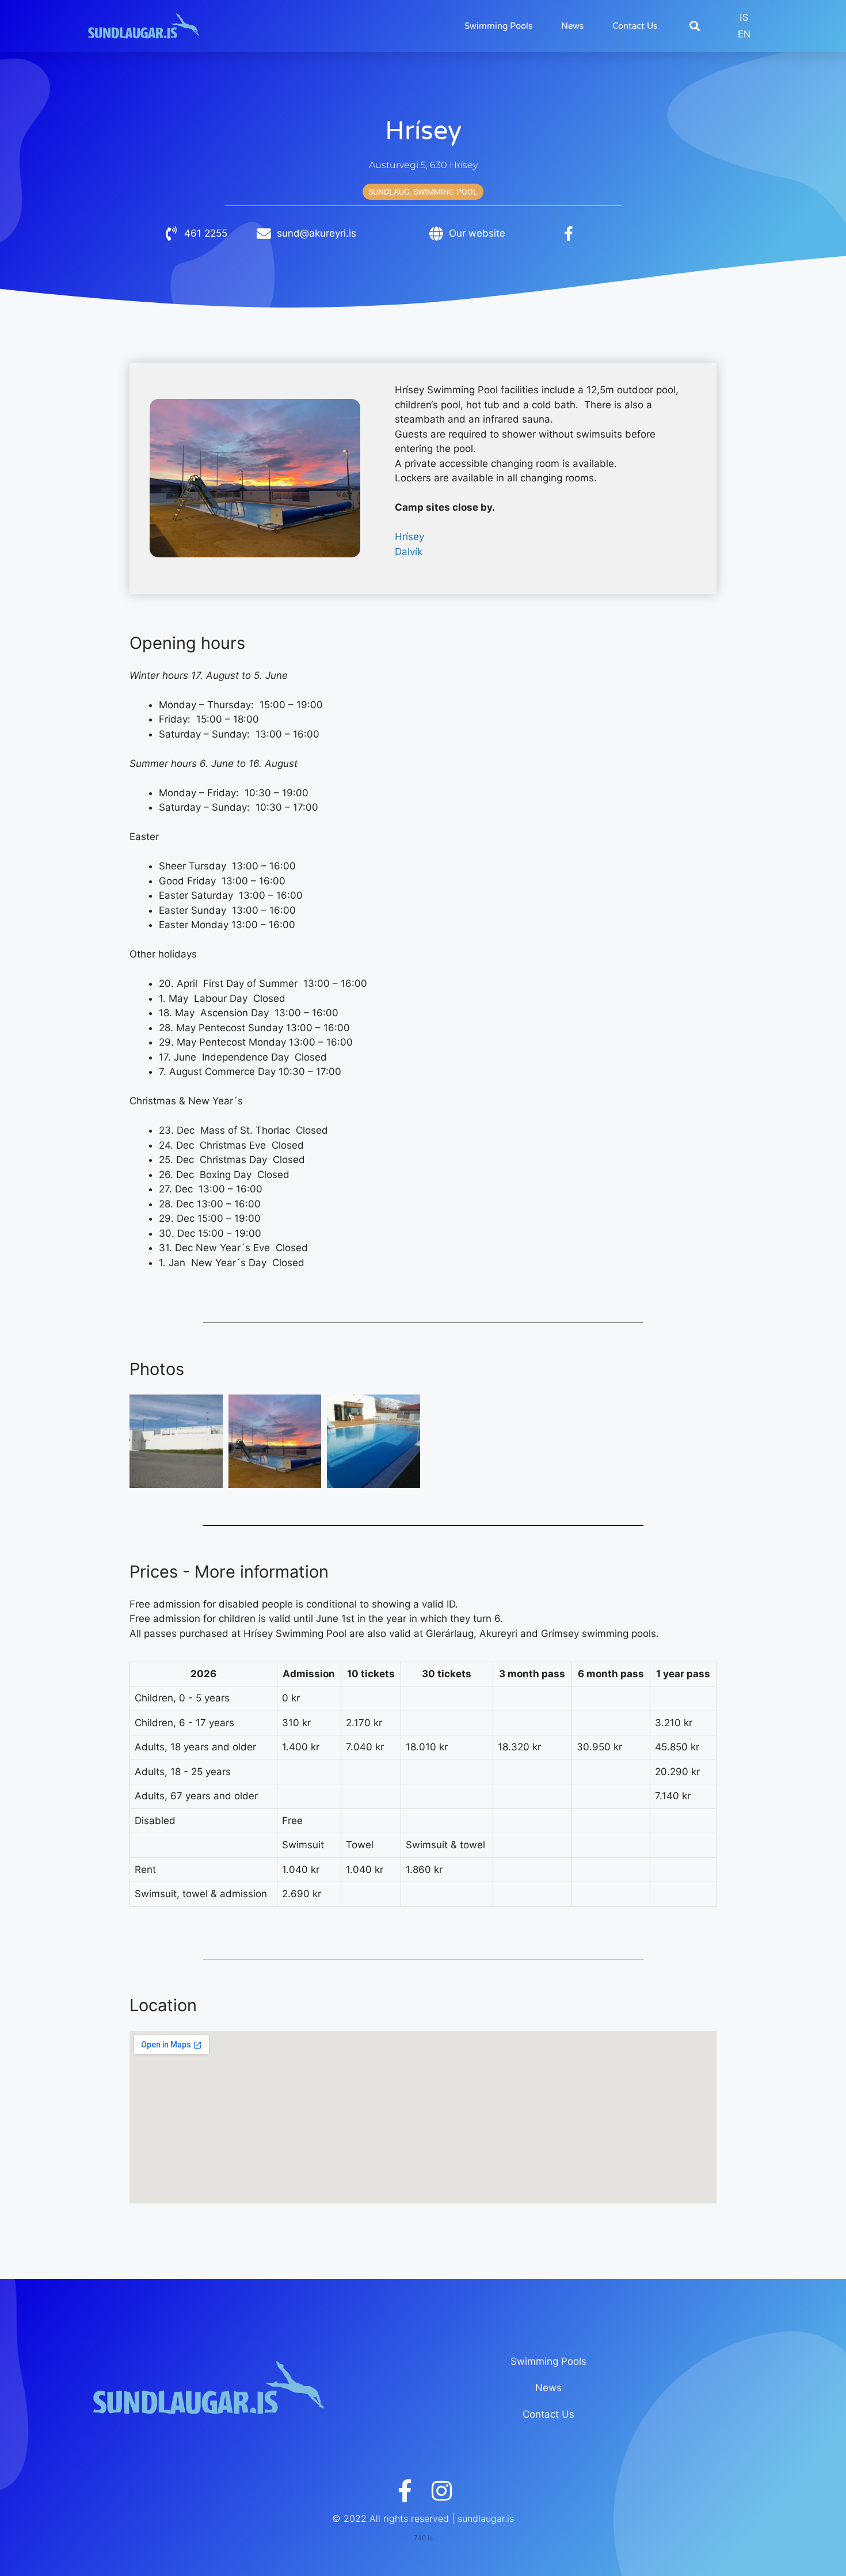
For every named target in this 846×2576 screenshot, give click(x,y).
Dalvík (409, 552)
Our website (477, 233)
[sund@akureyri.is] (264, 233)
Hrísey (409, 537)
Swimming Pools (498, 26)
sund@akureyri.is (317, 233)
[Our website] (436, 233)
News (572, 26)
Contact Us (635, 26)
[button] (694, 26)
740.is (423, 2538)
